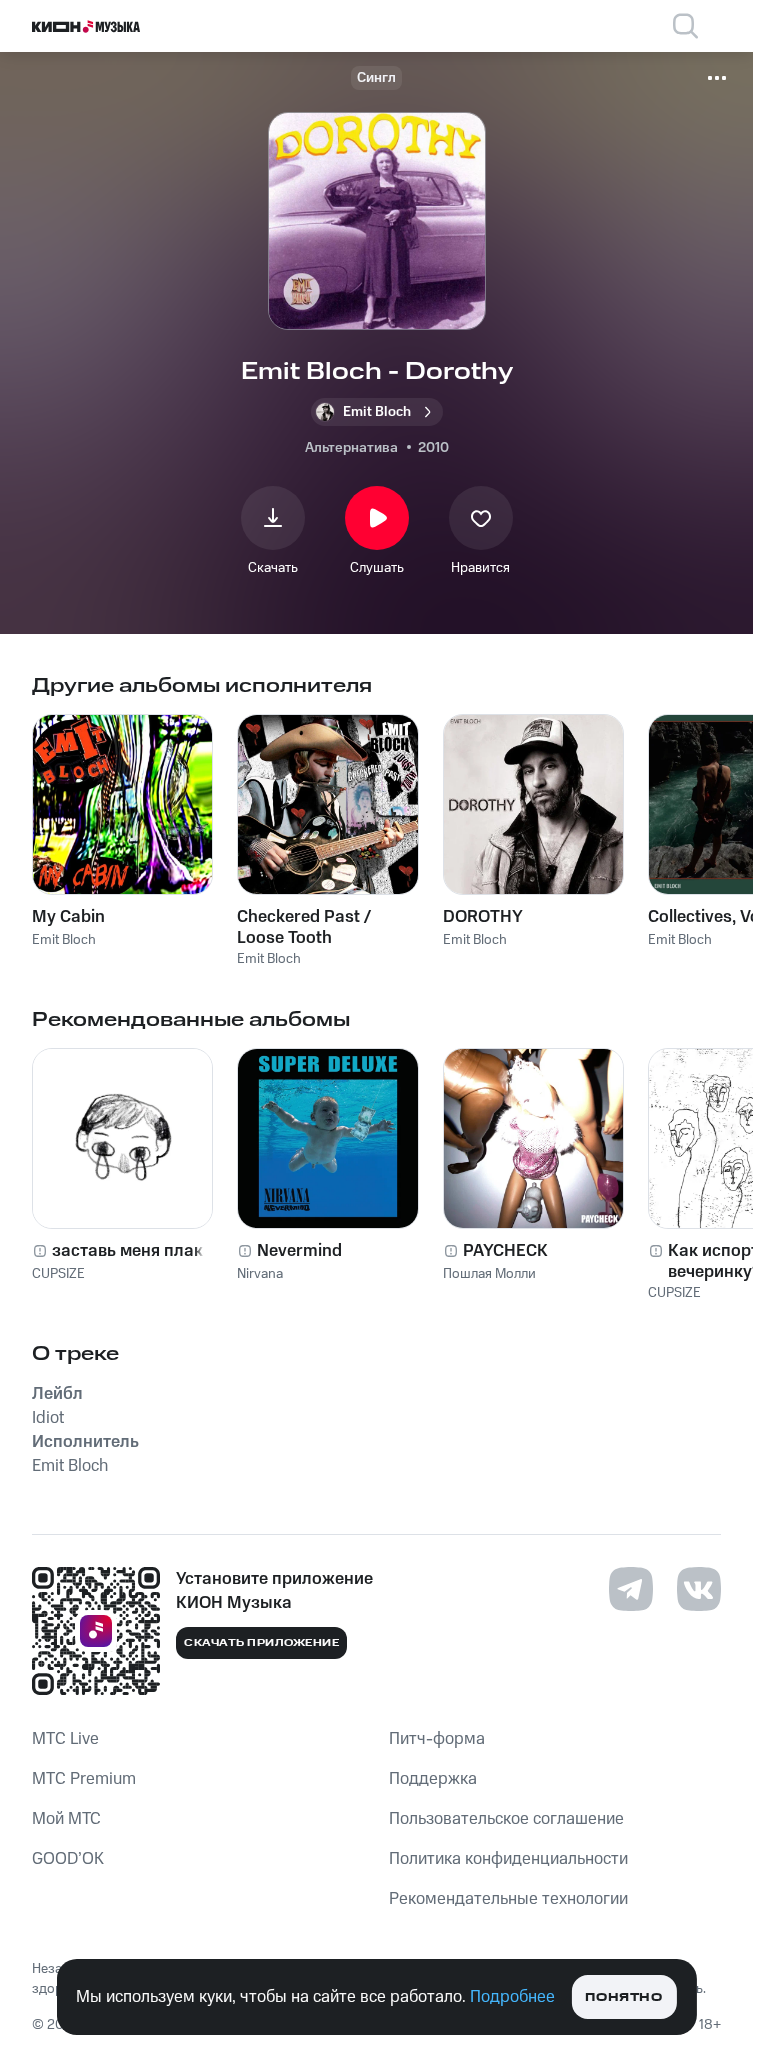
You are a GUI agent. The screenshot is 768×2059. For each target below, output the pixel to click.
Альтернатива (351, 448)
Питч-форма (437, 1739)
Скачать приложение (261, 1643)
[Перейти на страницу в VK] (699, 1589)
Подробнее (512, 1997)
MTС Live (65, 1739)
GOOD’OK (68, 1859)
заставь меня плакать (141, 1251)
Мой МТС (66, 1819)
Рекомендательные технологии (508, 1899)
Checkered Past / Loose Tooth (304, 927)
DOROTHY (483, 917)
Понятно (623, 1997)
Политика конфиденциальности (508, 1859)
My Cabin (68, 917)
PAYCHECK (505, 1251)
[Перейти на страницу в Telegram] (631, 1589)
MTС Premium (84, 1779)
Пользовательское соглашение (506, 1819)
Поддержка (433, 1779)
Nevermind (299, 1251)
